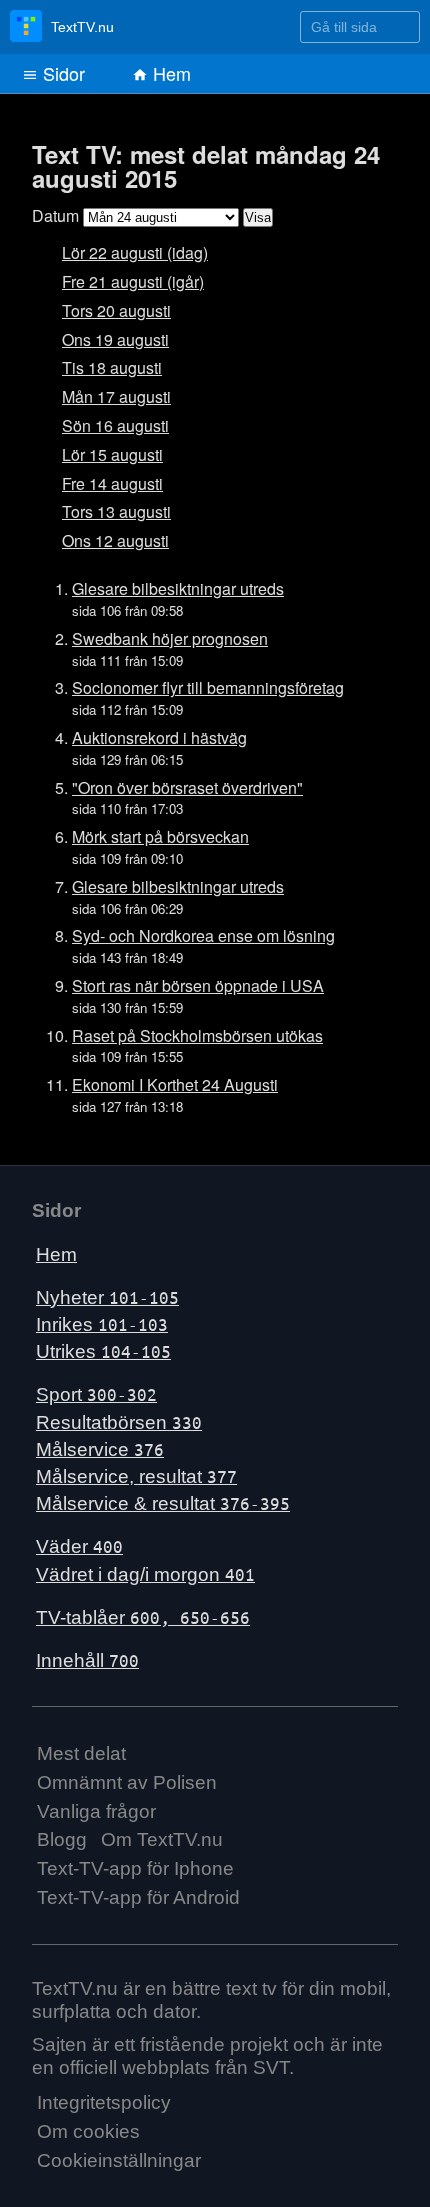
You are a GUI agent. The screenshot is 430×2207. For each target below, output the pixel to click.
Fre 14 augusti (112, 483)
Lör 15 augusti (112, 454)
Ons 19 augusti (115, 339)
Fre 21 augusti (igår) (133, 281)
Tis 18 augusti (112, 367)
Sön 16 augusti (115, 425)
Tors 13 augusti (116, 511)
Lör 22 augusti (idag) (135, 252)
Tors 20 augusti (116, 310)
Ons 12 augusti (115, 540)
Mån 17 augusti (116, 396)
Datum (55, 215)
